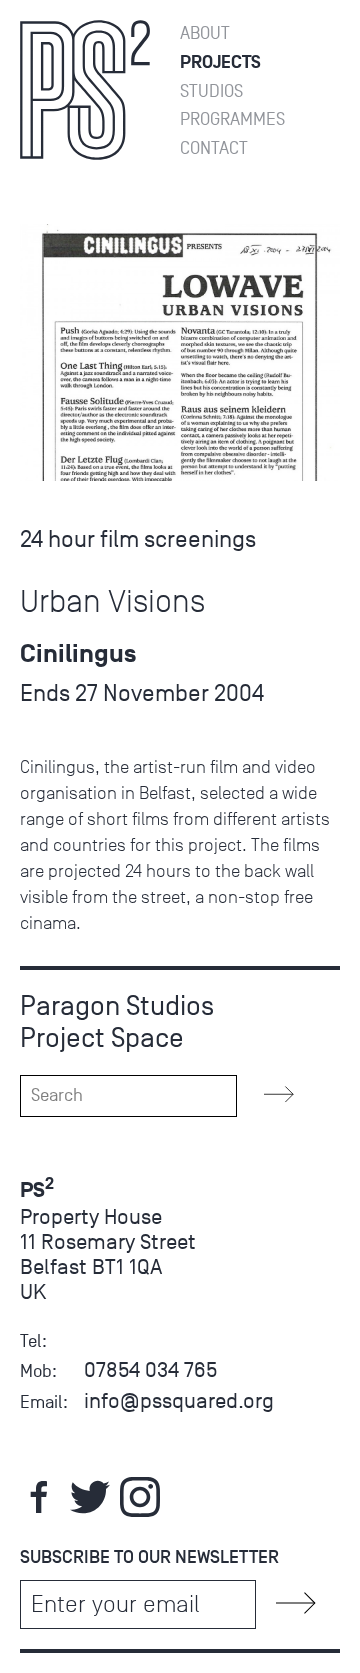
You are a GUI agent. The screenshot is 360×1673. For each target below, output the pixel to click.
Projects (220, 62)
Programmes (232, 119)
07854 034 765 (150, 1369)
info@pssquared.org (179, 1400)
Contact (214, 148)
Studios (211, 91)
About (205, 33)
